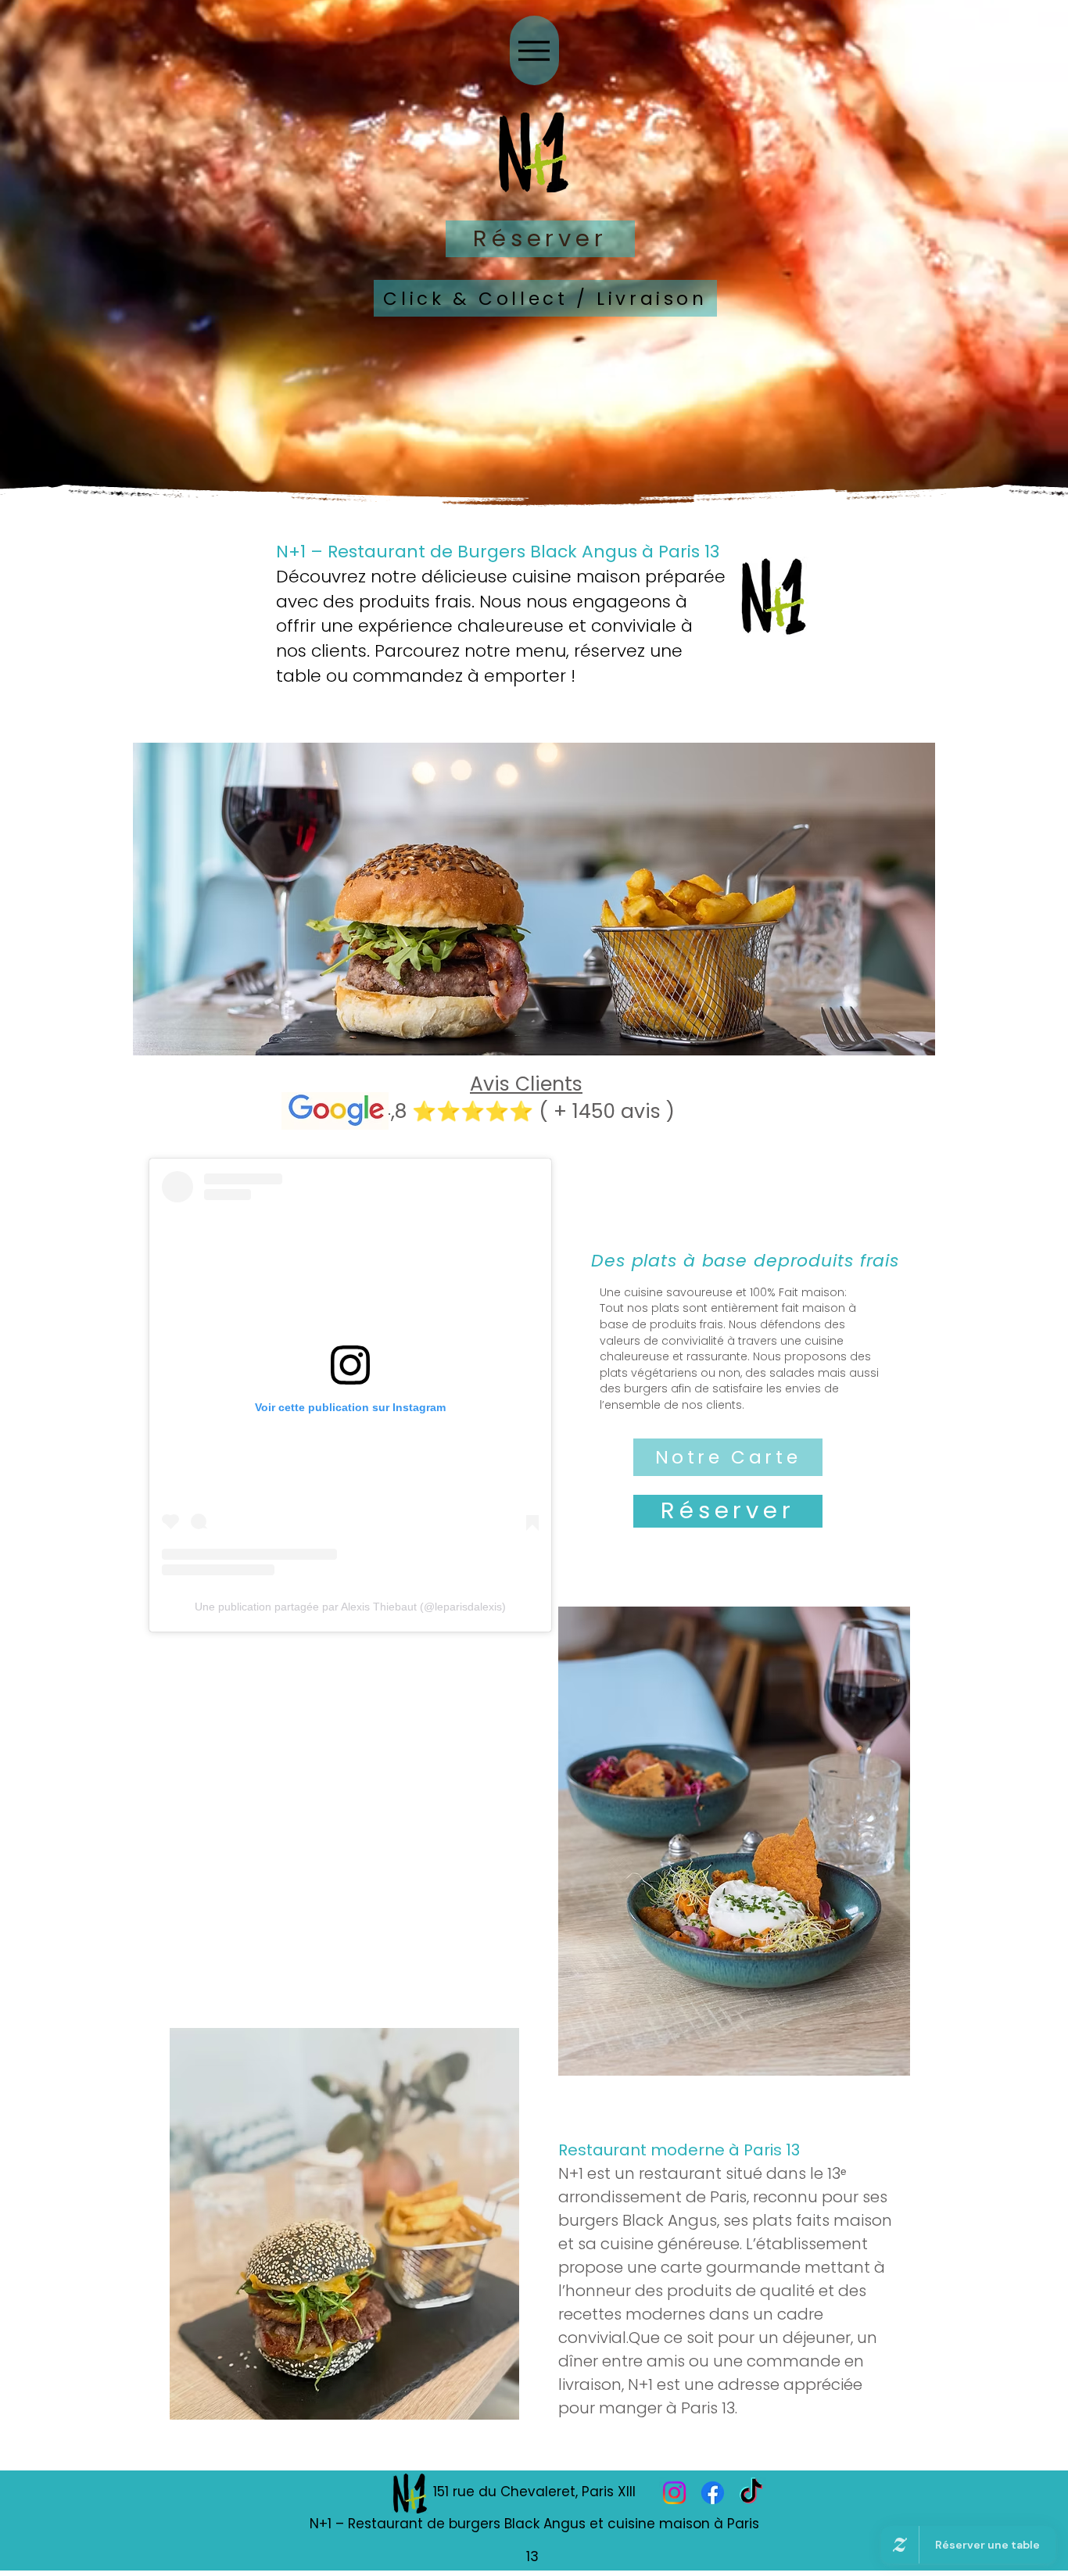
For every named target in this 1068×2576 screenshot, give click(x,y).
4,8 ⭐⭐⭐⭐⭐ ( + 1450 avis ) (527, 1111)
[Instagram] (674, 2493)
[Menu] (534, 50)
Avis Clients (526, 1084)
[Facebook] (713, 2493)
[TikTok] (751, 2493)
